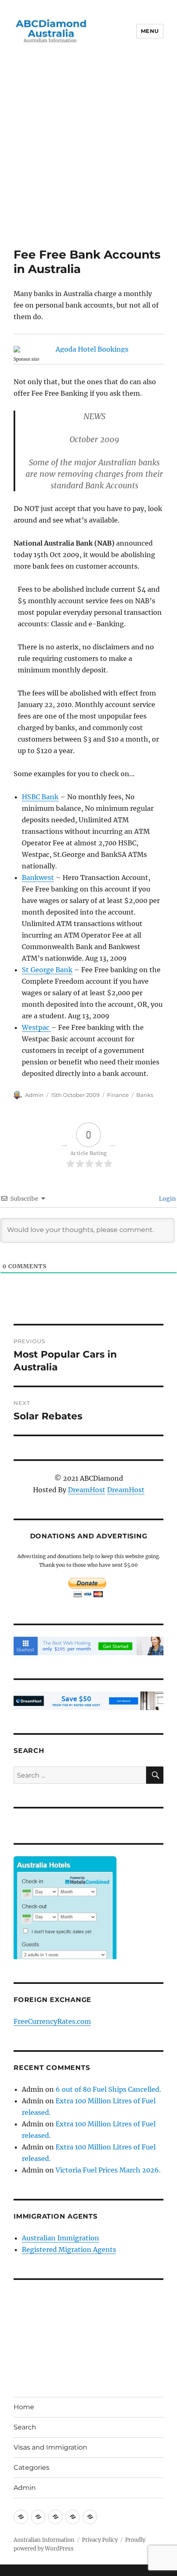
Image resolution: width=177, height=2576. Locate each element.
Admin (34, 1095)
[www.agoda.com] (88, 349)
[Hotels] (65, 1924)
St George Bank (47, 970)
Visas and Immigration (50, 2447)
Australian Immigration (61, 2238)
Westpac (36, 1027)
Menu (150, 31)
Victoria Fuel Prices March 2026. (108, 2170)
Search (25, 2427)
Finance (118, 1095)
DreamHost (87, 1490)
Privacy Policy (100, 2540)
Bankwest (38, 877)
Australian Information (44, 2540)
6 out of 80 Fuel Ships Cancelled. (108, 2089)
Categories (31, 2467)
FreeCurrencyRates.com (52, 2021)
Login (167, 1199)
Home (24, 2407)
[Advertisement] (88, 155)
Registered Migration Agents (69, 2249)
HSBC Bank (40, 797)
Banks (145, 1095)
